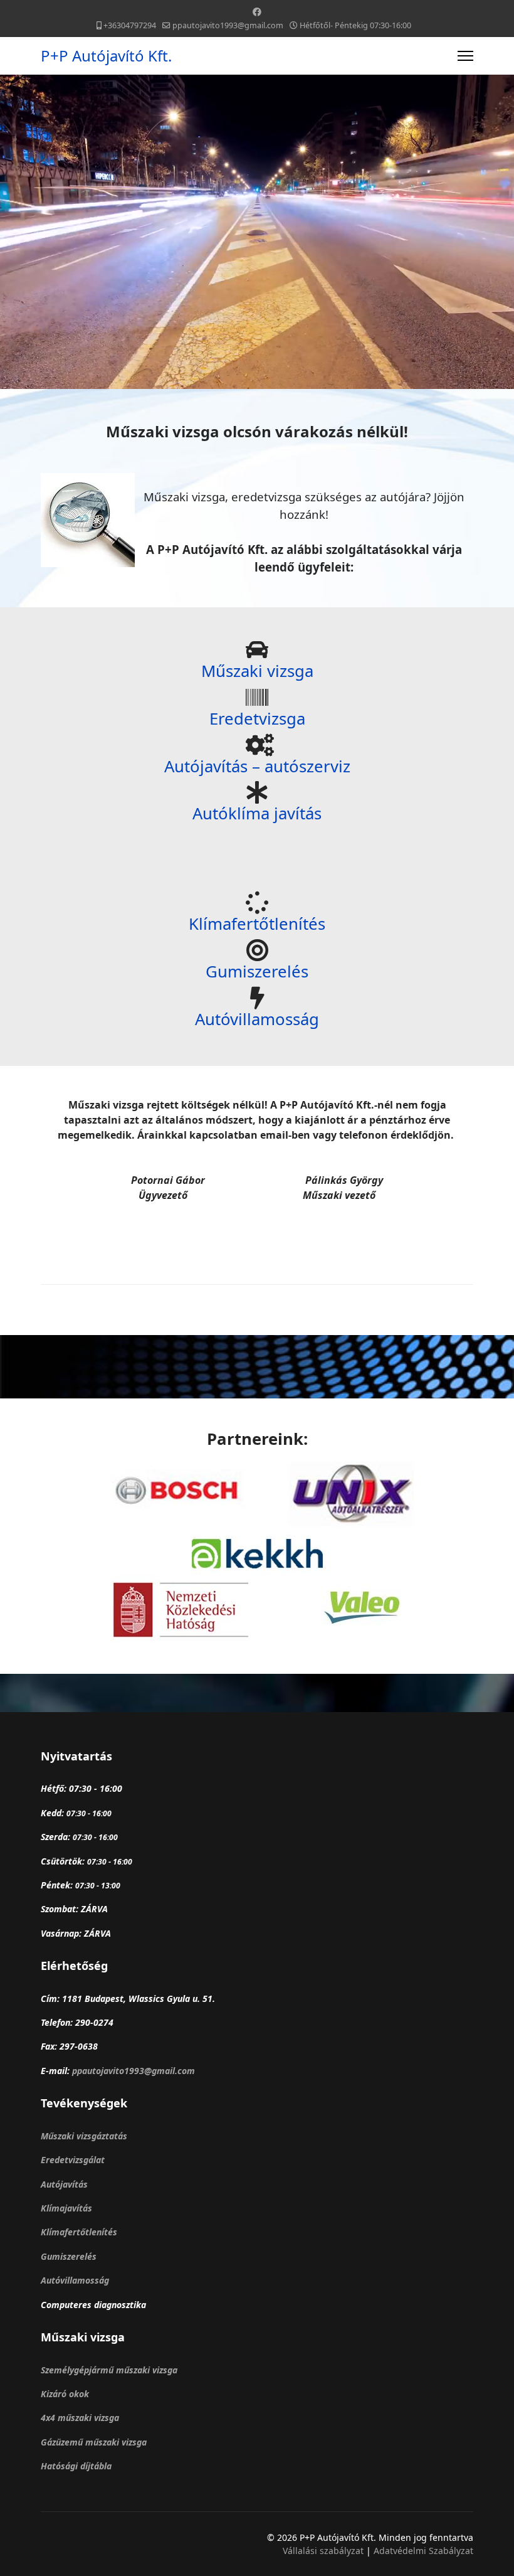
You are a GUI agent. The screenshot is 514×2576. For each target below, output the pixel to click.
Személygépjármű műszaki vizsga (109, 2370)
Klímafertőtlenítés (257, 924)
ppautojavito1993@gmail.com (228, 25)
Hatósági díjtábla (76, 2466)
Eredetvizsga (257, 719)
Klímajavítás (66, 2208)
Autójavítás (64, 2184)
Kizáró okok (65, 2394)
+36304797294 (130, 25)
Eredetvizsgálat (73, 2160)
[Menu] (465, 56)
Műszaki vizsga (257, 671)
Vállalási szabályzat (324, 2551)
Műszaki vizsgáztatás (84, 2136)
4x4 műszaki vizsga (80, 2418)
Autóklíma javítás (257, 813)
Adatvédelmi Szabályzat (423, 2551)
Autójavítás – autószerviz (257, 766)
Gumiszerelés (257, 971)
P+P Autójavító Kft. (106, 56)
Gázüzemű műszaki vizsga (94, 2442)
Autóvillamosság (257, 1019)
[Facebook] (257, 12)
